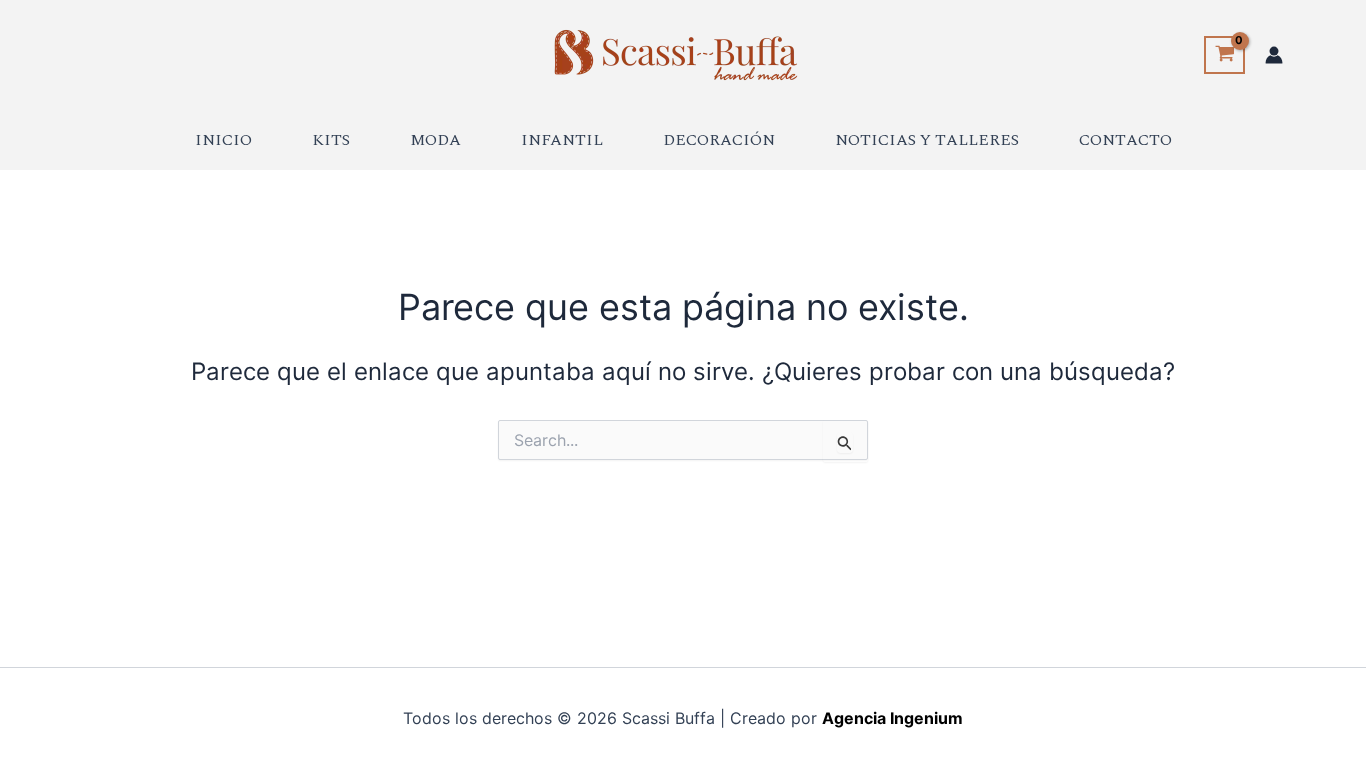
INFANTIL (562, 140)
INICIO (223, 140)
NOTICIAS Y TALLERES (927, 140)
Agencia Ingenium (892, 718)
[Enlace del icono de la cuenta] (1274, 55)
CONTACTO (1125, 140)
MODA (435, 140)
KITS (331, 140)
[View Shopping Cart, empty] (1224, 55)
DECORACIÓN (719, 140)
